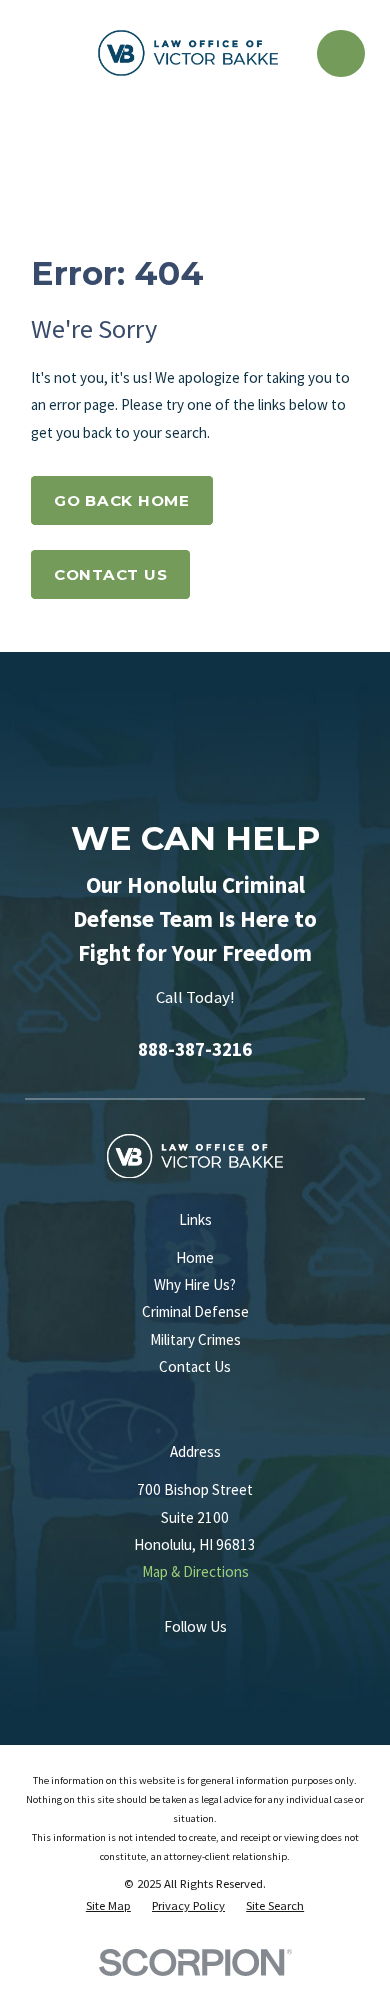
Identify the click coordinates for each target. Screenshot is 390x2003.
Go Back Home (122, 500)
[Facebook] (194, 1661)
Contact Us (111, 574)
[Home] (188, 53)
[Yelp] (228, 1661)
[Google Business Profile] (160, 1661)
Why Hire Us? (195, 1284)
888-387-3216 (195, 1049)
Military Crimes (195, 1339)
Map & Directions (195, 1571)
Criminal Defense (195, 1311)
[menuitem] (108, 1906)
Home (195, 1257)
